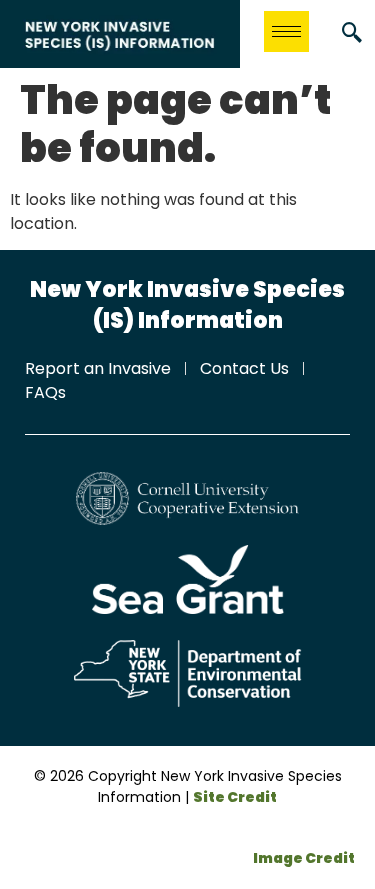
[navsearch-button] (352, 34)
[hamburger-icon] (286, 31)
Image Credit (304, 858)
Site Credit (235, 797)
